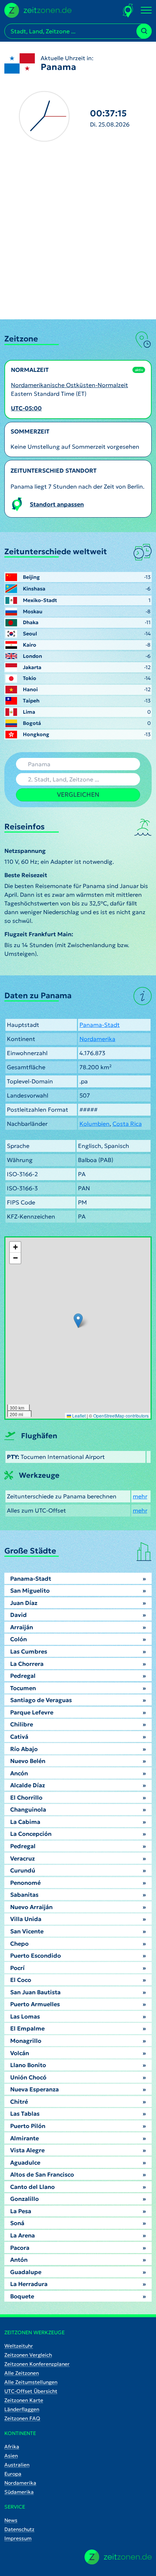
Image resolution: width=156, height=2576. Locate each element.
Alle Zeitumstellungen (31, 2382)
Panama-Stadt (100, 1025)
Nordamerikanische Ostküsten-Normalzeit (69, 385)
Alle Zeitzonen (22, 2373)
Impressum (18, 2538)
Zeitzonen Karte (24, 2400)
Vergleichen (78, 795)
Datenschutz (19, 2529)
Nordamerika (97, 1039)
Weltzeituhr (19, 2346)
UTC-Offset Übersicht (31, 2391)
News (11, 2520)
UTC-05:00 (26, 408)
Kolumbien (95, 1124)
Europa (13, 2474)
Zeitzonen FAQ (22, 2418)
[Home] (118, 2557)
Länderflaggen (22, 2409)
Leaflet (78, 1416)
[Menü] (146, 11)
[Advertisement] (78, 238)
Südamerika (19, 2492)
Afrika (12, 2447)
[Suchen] (144, 31)
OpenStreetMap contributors (121, 1416)
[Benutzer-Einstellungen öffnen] (128, 10)
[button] (78, 1321)
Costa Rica (127, 1124)
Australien (17, 2465)
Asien (11, 2456)
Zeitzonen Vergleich (28, 2355)
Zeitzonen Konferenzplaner (37, 2364)
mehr (140, 1496)
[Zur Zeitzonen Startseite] (38, 9)
